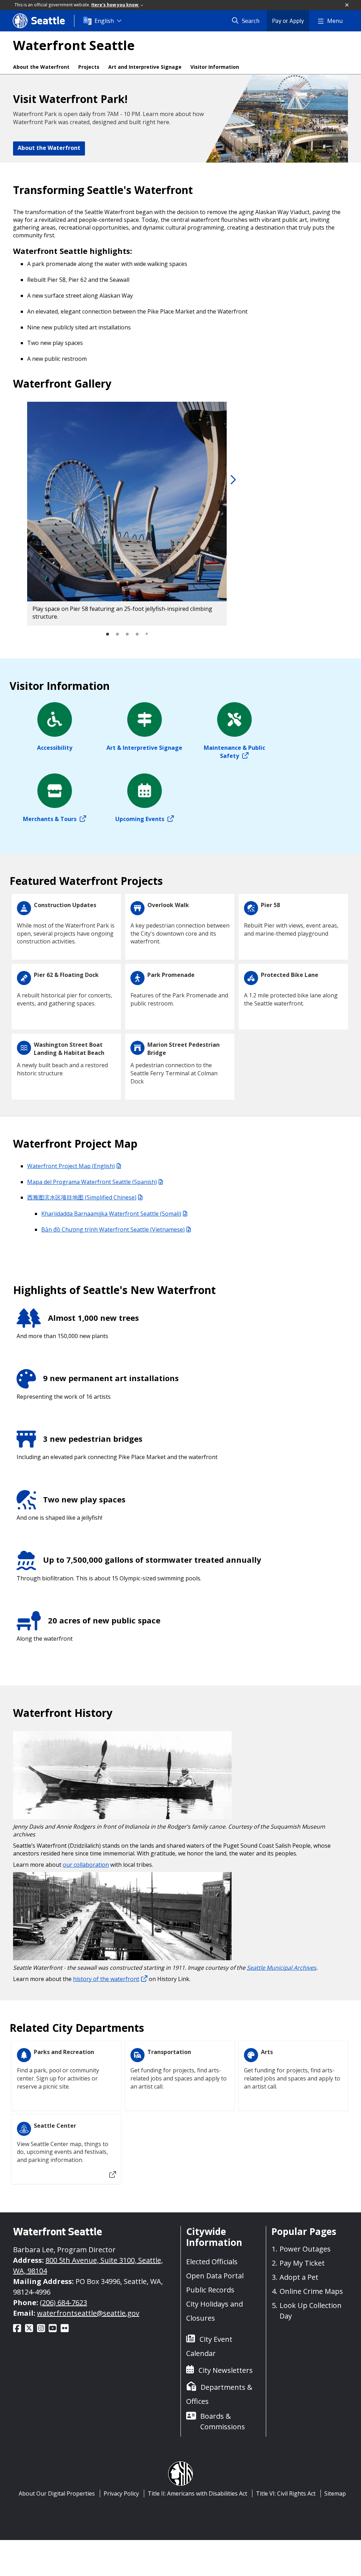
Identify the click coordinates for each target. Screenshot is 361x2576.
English (104, 21)
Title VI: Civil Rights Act (286, 2493)
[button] (347, 5)
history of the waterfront (106, 1979)
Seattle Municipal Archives (282, 1968)
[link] (232, 480)
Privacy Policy (121, 2493)
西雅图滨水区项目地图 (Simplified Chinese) (82, 1197)
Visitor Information (215, 67)
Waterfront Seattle (74, 45)
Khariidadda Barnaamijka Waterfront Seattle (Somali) (111, 1214)
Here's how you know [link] (115, 5)
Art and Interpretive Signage (145, 67)
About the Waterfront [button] (49, 148)
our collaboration (86, 1865)
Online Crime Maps (311, 2291)
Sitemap (335, 2493)
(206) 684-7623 (63, 2302)
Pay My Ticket (302, 2263)
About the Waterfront (41, 67)
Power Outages (305, 2249)
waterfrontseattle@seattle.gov (88, 2313)
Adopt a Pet (299, 2277)
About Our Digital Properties (57, 2493)
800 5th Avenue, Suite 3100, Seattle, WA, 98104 (88, 2265)
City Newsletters (226, 2370)
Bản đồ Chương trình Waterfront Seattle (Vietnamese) (113, 1229)
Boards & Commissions (223, 2421)
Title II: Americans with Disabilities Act (197, 2493)
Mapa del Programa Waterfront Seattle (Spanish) (92, 1182)
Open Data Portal (215, 2276)
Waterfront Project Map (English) (71, 1166)
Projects (89, 67)
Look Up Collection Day (311, 2311)
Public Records (210, 2290)
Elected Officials (212, 2262)
